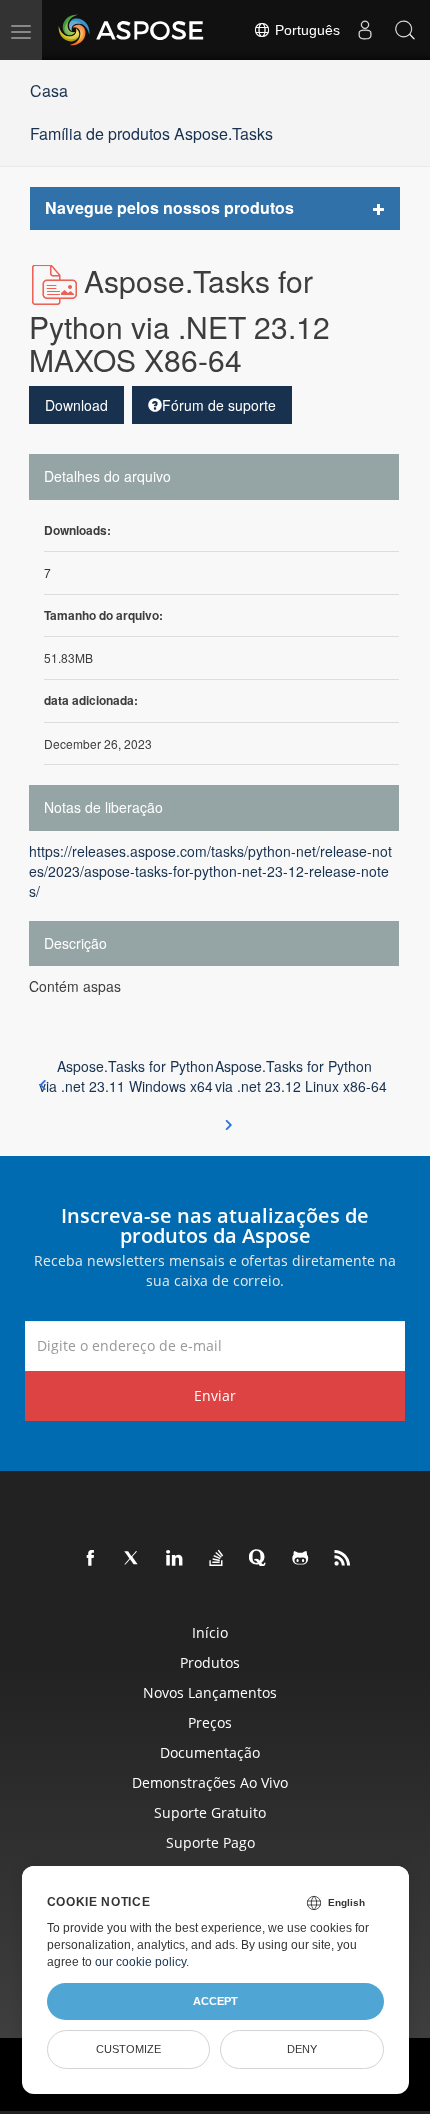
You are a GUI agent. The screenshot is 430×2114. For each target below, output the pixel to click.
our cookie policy (140, 1962)
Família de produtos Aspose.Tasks (151, 133)
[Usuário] (365, 30)
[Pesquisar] (405, 30)
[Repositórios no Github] (301, 1559)
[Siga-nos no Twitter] (133, 1559)
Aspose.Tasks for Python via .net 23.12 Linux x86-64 (301, 1076)
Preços (210, 1722)
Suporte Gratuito (210, 1812)
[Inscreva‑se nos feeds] (343, 1559)
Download (76, 405)
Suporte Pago (210, 1842)
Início (210, 1632)
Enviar (215, 1395)
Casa (49, 90)
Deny (302, 2049)
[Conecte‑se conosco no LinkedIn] (175, 1559)
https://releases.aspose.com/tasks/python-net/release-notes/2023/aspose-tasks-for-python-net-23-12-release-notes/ (210, 871)
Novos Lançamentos (210, 1692)
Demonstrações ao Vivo (210, 1782)
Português (305, 30)
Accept (215, 2001)
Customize (128, 2049)
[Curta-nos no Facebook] (91, 1559)
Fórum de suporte (219, 405)
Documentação (210, 1752)
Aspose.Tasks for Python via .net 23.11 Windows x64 (126, 1076)
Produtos (210, 1662)
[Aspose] (132, 30)
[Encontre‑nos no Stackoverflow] (217, 1559)
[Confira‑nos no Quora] (259, 1559)
